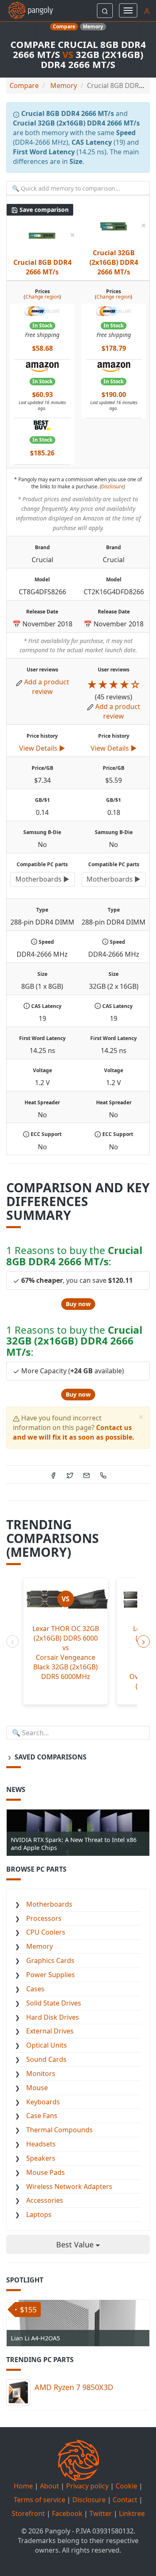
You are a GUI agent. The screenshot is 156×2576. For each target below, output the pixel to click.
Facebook (67, 2513)
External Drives (50, 2031)
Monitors (41, 2073)
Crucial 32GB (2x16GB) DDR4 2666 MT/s (114, 262)
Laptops (39, 2214)
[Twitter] (70, 1475)
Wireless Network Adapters (69, 2186)
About (50, 2486)
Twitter (101, 2513)
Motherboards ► (42, 879)
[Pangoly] (26, 10)
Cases (35, 1989)
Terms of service (40, 2500)
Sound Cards (46, 2059)
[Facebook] (53, 1475)
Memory (40, 1946)
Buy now (78, 1304)
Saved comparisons (50, 1757)
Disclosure (112, 486)
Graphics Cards (50, 1960)
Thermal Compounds (59, 2130)
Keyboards (43, 2102)
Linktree (132, 2513)
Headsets (41, 2144)
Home (23, 2486)
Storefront (28, 2513)
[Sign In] (147, 10)
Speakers (41, 2158)
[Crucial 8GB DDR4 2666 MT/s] (42, 235)
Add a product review (47, 687)
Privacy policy (87, 2486)
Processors (44, 1918)
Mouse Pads (46, 2172)
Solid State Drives (54, 2003)
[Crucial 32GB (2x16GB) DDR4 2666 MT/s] (114, 226)
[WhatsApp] (103, 1475)
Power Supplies (51, 1975)
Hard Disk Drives (53, 2017)
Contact (125, 2500)
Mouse (37, 2088)
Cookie (126, 2486)
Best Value (76, 2244)
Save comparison (43, 210)
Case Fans (42, 2116)
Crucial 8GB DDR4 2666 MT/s (42, 267)
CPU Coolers (46, 1932)
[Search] (105, 11)
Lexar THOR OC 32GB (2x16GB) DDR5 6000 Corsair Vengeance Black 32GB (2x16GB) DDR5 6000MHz (66, 1652)
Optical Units (47, 2045)
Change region (42, 297)
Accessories (45, 2200)
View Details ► (42, 748)
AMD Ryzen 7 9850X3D (74, 2387)
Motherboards (49, 1904)
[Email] (87, 1475)
